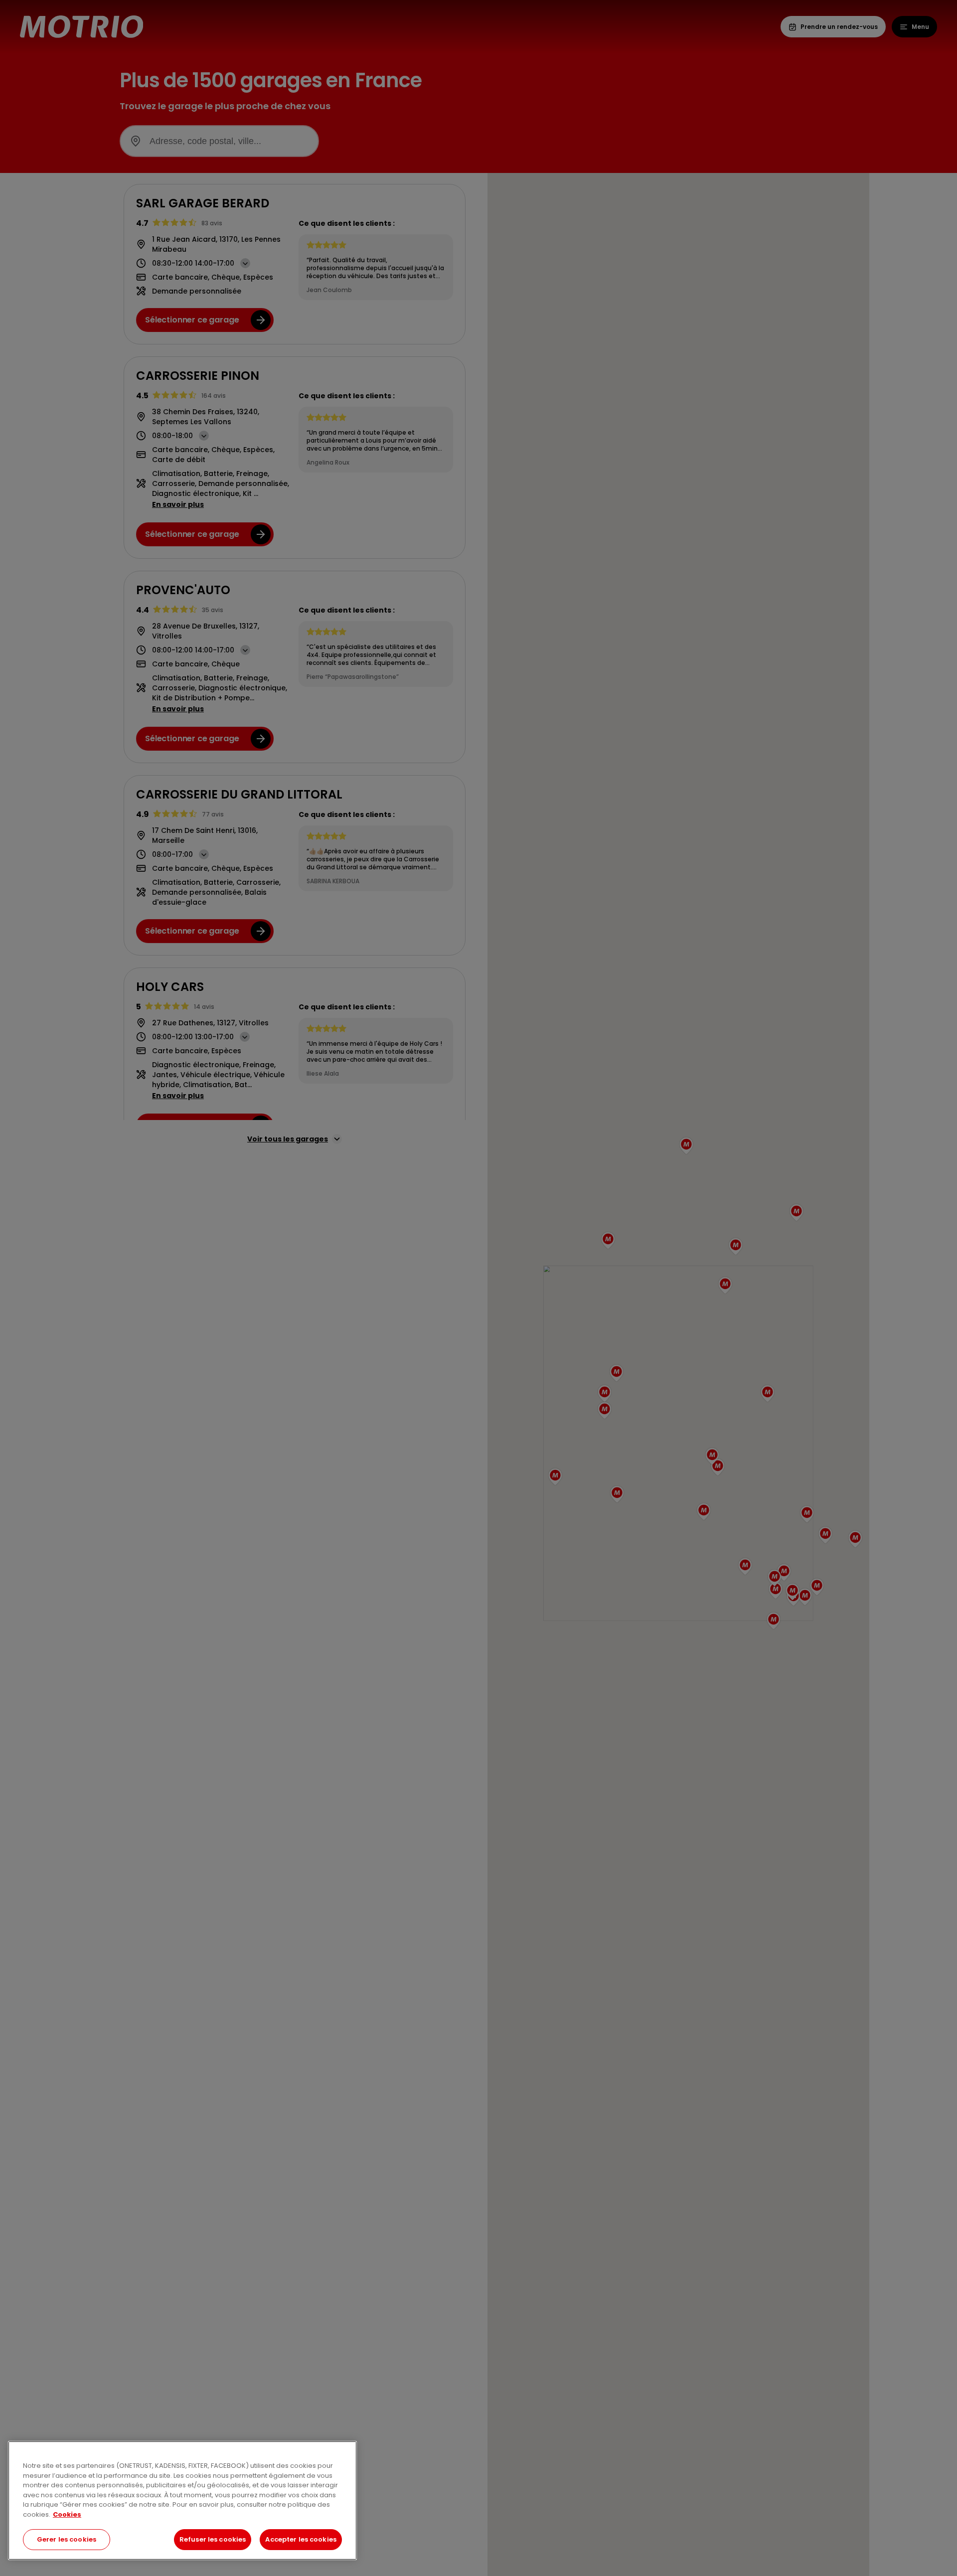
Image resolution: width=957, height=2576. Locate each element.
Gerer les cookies (67, 2539)
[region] (182, 2500)
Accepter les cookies (301, 2539)
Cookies (67, 2514)
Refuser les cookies (213, 2539)
